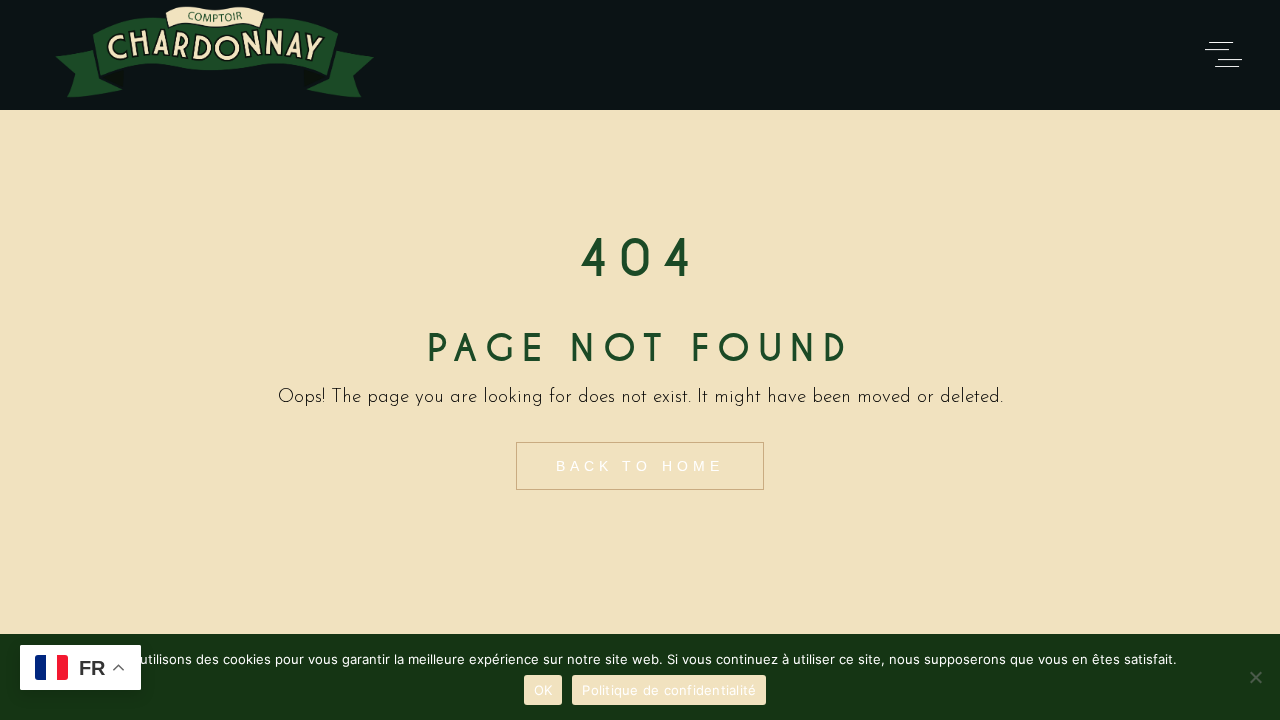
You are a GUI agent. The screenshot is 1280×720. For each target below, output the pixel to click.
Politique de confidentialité (669, 690)
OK (543, 690)
